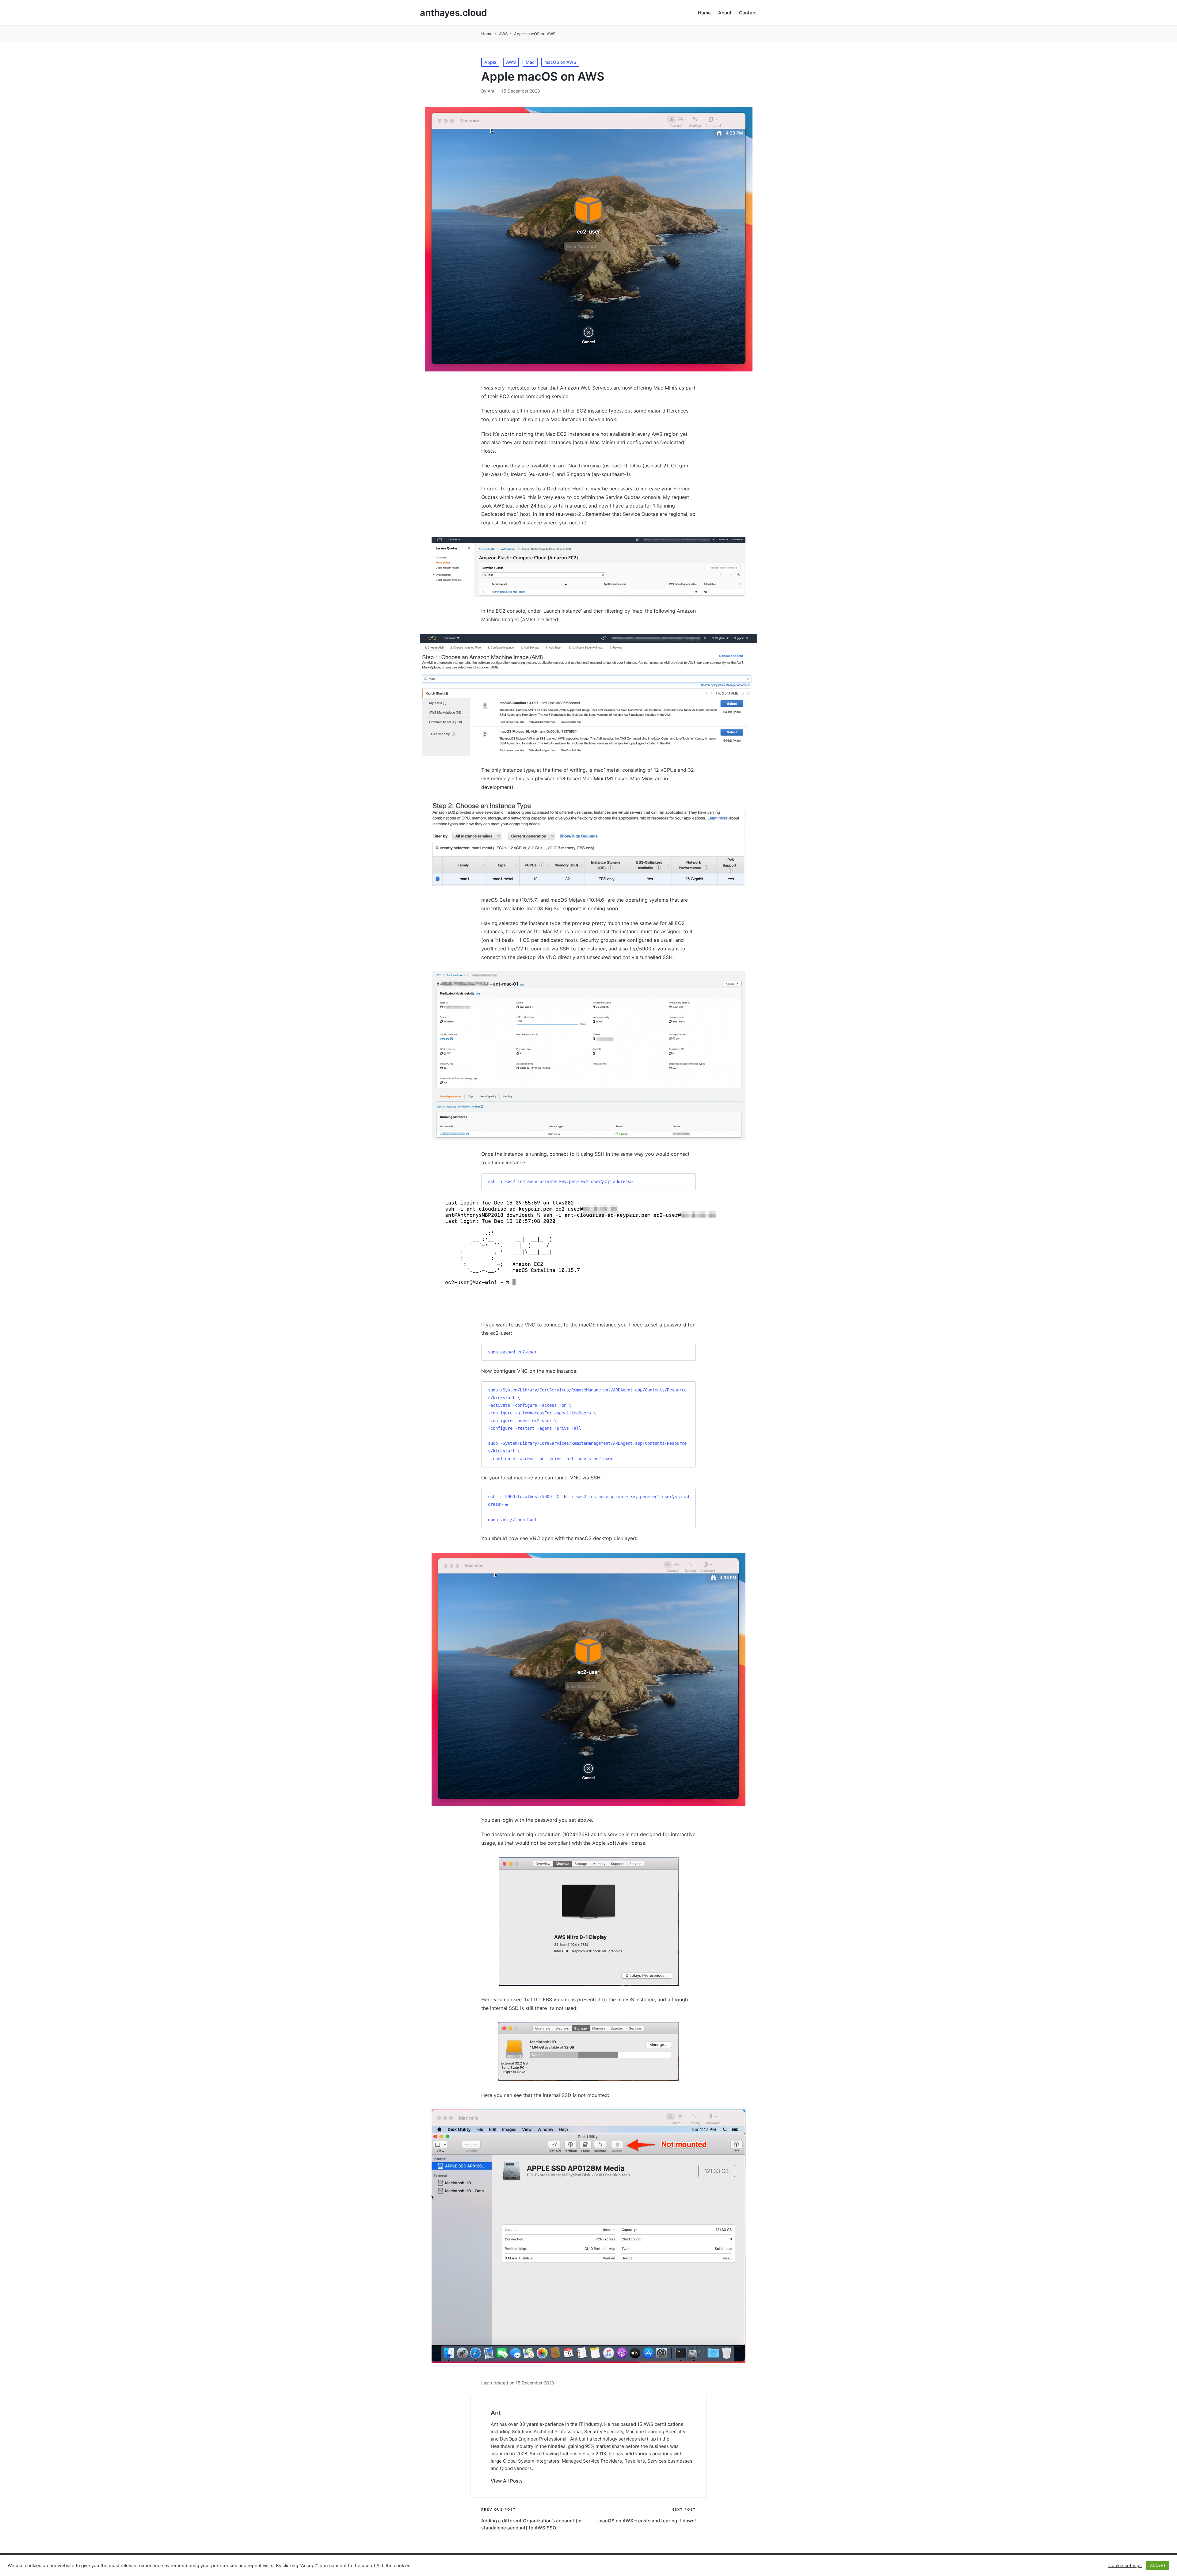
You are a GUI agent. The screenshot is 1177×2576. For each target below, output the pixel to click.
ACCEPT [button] (1158, 2565)
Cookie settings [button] (1125, 2566)
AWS (511, 62)
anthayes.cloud (453, 13)
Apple (490, 62)
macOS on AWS (560, 62)
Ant (496, 2413)
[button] (507, 2481)
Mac (530, 62)
